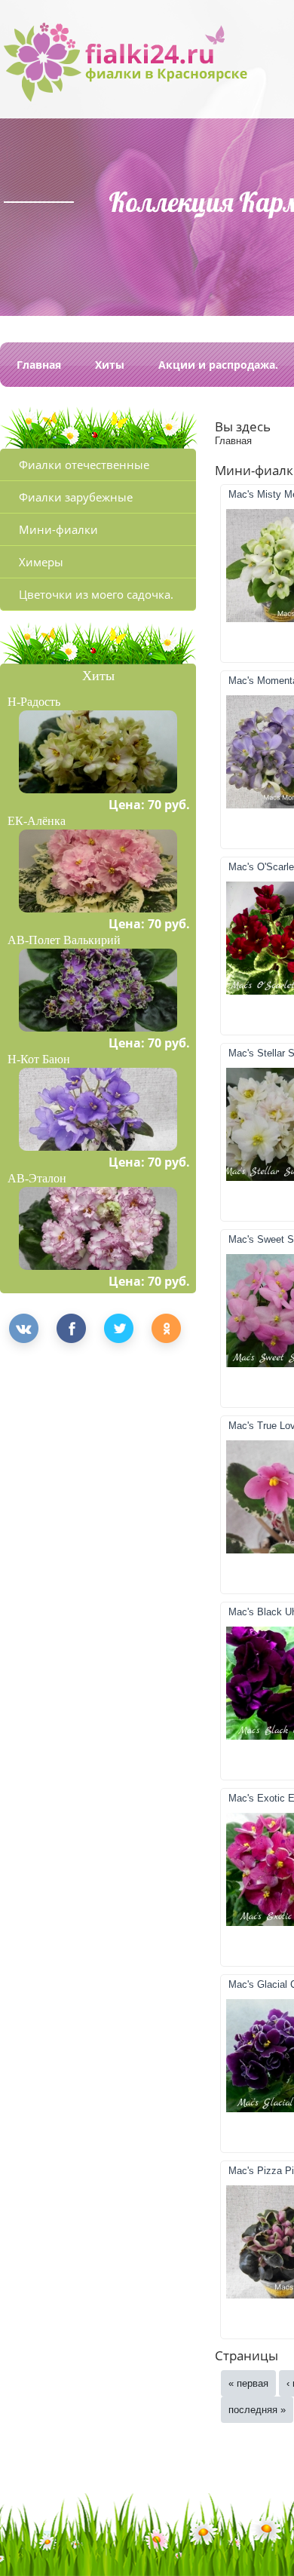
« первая (248, 2383)
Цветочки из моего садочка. (96, 594)
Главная (39, 365)
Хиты (110, 365)
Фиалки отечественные (84, 465)
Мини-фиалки (58, 529)
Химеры (41, 562)
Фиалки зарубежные (76, 497)
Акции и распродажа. (218, 365)
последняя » (257, 2410)
